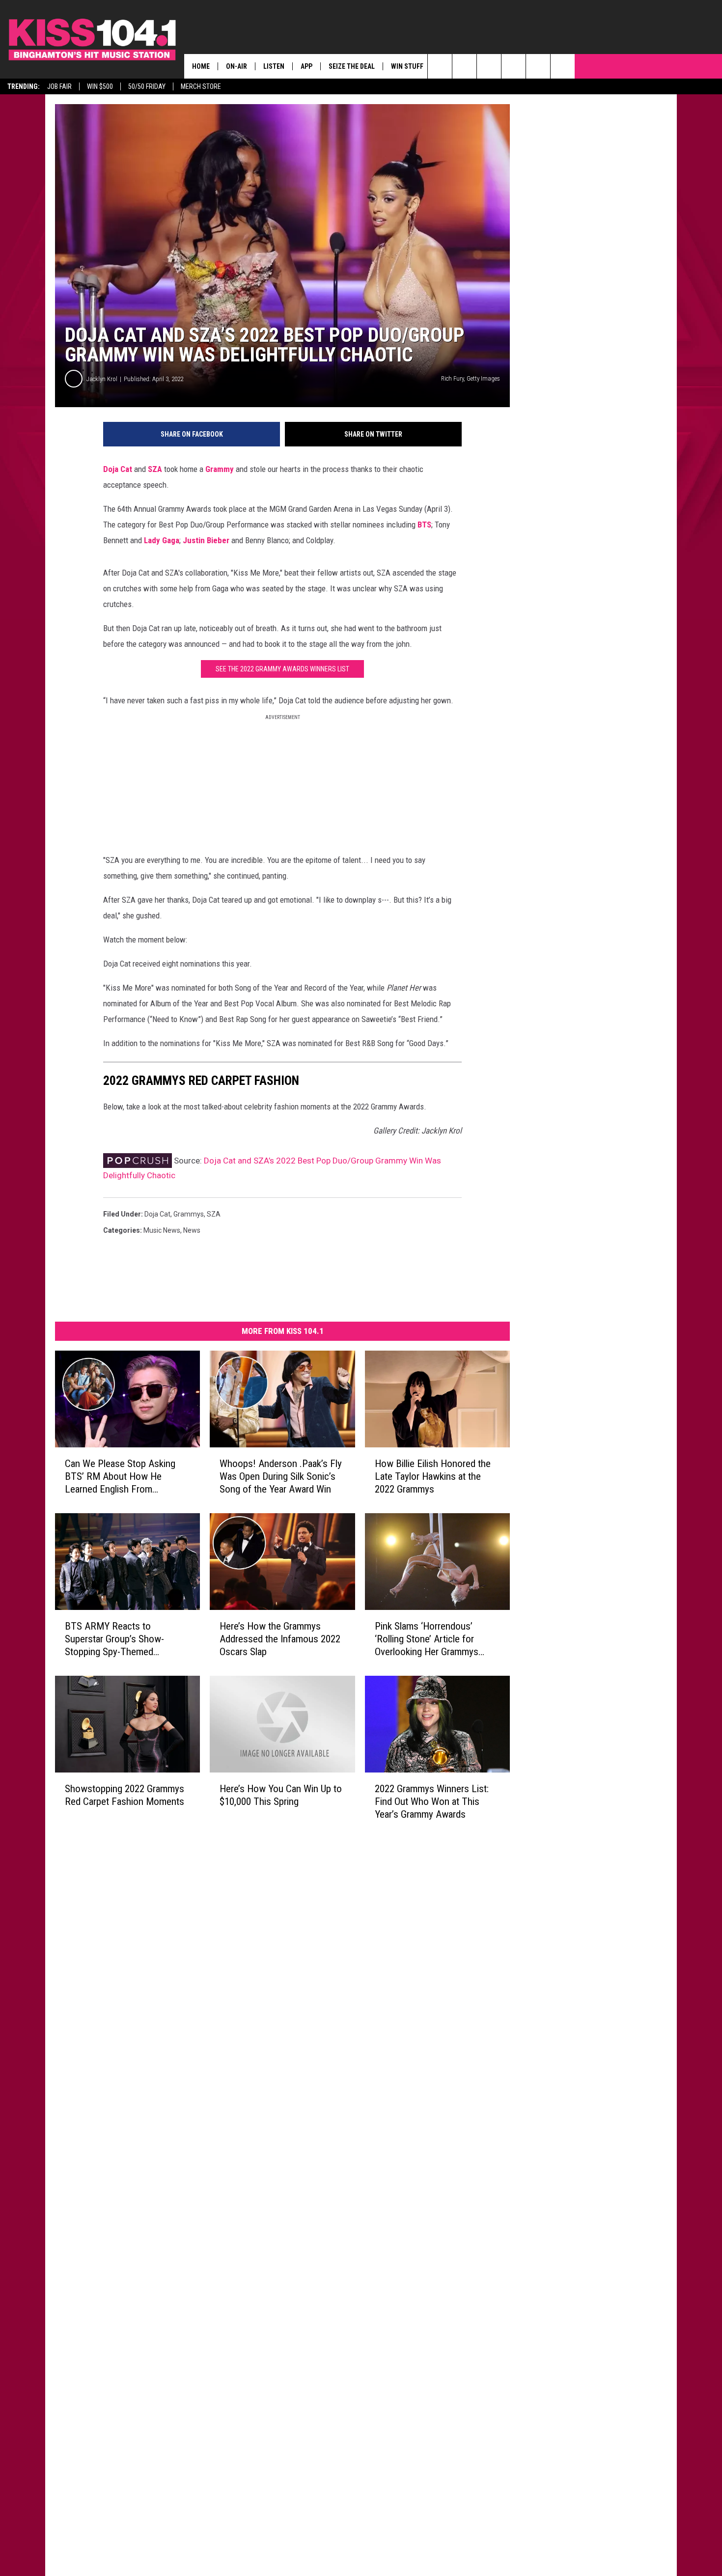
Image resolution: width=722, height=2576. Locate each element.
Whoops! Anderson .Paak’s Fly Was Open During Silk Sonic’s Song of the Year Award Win (281, 1476)
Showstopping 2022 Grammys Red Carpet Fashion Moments (125, 1795)
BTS (424, 525)
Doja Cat (118, 469)
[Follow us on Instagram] (514, 66)
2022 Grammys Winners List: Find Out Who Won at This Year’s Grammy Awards (432, 1801)
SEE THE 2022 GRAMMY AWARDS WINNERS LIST (282, 669)
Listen (274, 66)
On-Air (236, 66)
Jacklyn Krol (102, 379)
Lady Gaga (162, 540)
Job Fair (59, 86)
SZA (155, 469)
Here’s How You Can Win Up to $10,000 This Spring (281, 1795)
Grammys (189, 1214)
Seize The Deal (352, 66)
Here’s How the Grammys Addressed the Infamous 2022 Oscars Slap (280, 1639)
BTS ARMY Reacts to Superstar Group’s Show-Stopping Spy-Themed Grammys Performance (114, 1639)
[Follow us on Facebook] (489, 66)
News (192, 1230)
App (306, 66)
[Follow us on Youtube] (563, 66)
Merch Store (201, 86)
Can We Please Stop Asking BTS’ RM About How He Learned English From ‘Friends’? (120, 1477)
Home (201, 66)
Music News (162, 1230)
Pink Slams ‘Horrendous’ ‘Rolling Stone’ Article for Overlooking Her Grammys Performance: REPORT (427, 1639)
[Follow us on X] (538, 66)
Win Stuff (407, 66)
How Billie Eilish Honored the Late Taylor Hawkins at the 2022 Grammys (433, 1476)
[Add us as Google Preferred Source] (464, 66)
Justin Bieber (206, 540)
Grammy (220, 469)
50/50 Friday (147, 86)
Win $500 (100, 86)
